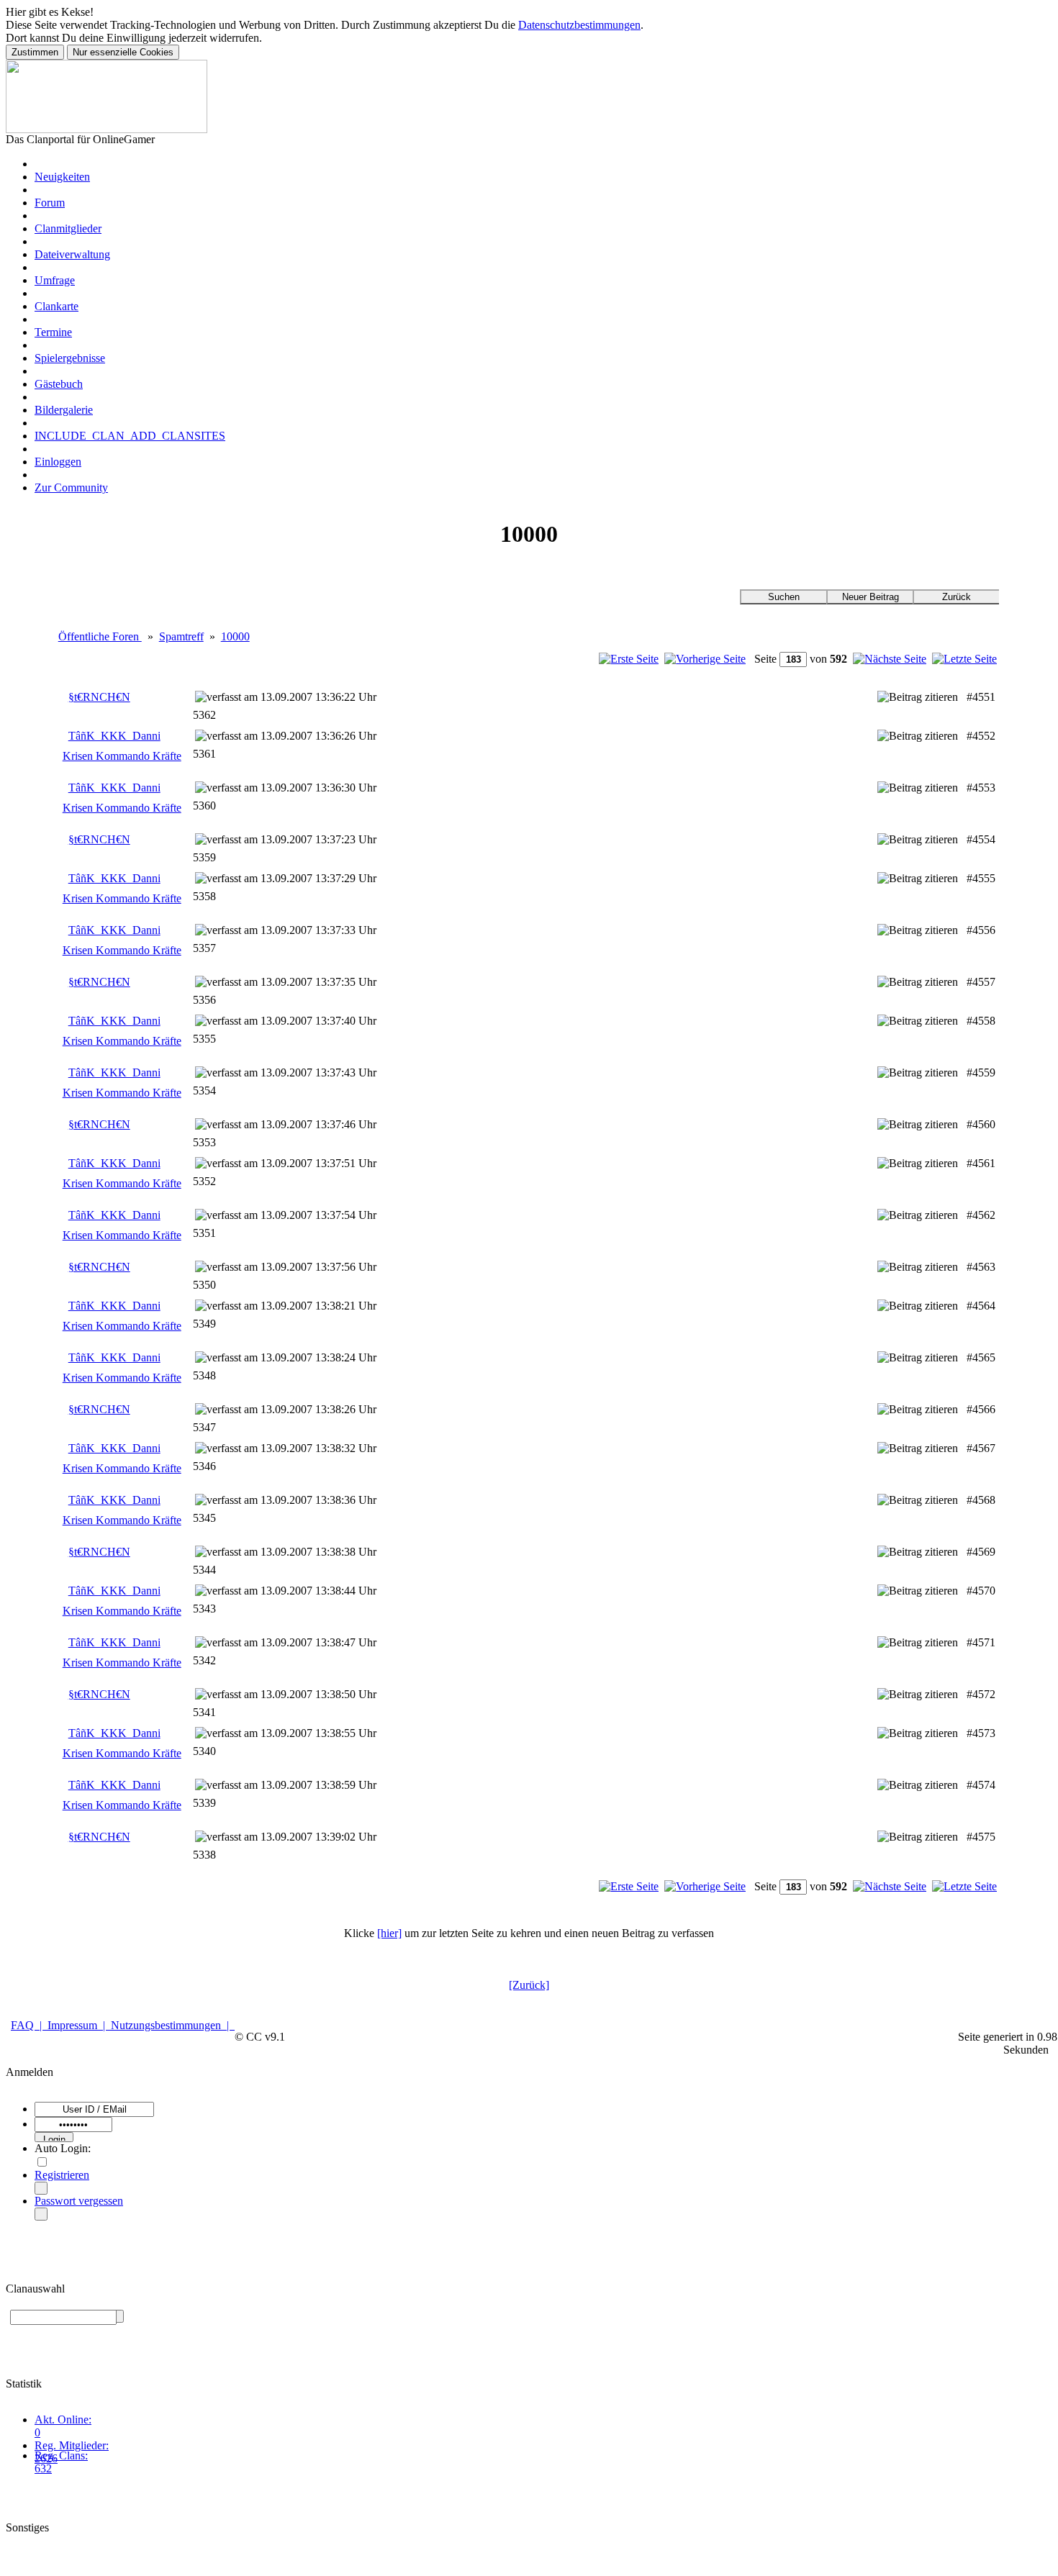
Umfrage (55, 280)
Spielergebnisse (70, 358)
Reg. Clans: (61, 2455)
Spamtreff (181, 636)
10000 (235, 636)
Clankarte (56, 306)
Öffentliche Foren (100, 636)
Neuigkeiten (62, 177)
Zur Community (71, 487)
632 (43, 2468)
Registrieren (62, 2175)
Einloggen (58, 462)
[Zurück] (529, 1985)
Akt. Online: (63, 2419)
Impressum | (79, 2025)
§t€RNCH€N (99, 697)
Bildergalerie (64, 410)
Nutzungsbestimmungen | (173, 2025)
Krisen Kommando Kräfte (122, 756)
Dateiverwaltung (72, 254)
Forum (50, 203)
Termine (53, 332)
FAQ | (29, 2025)
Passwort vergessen (79, 2201)
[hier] (389, 1933)
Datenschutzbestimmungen (579, 25)
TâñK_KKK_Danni (114, 736)
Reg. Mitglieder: (72, 2445)
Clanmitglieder (68, 228)
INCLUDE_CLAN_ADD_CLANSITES (130, 436)
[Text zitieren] (918, 697)
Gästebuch (59, 384)
